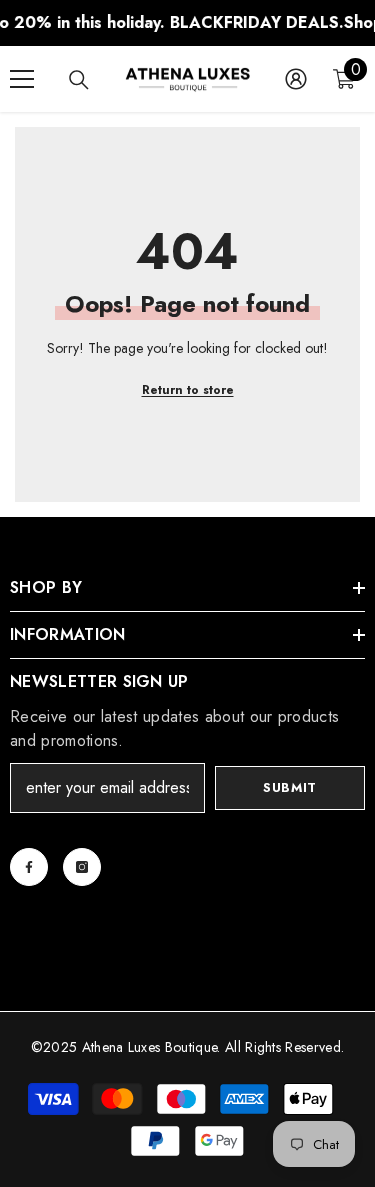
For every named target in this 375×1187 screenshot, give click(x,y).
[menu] (22, 79)
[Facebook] (29, 867)
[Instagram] (82, 867)
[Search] (79, 80)
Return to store (188, 390)
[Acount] (296, 79)
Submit (290, 787)
